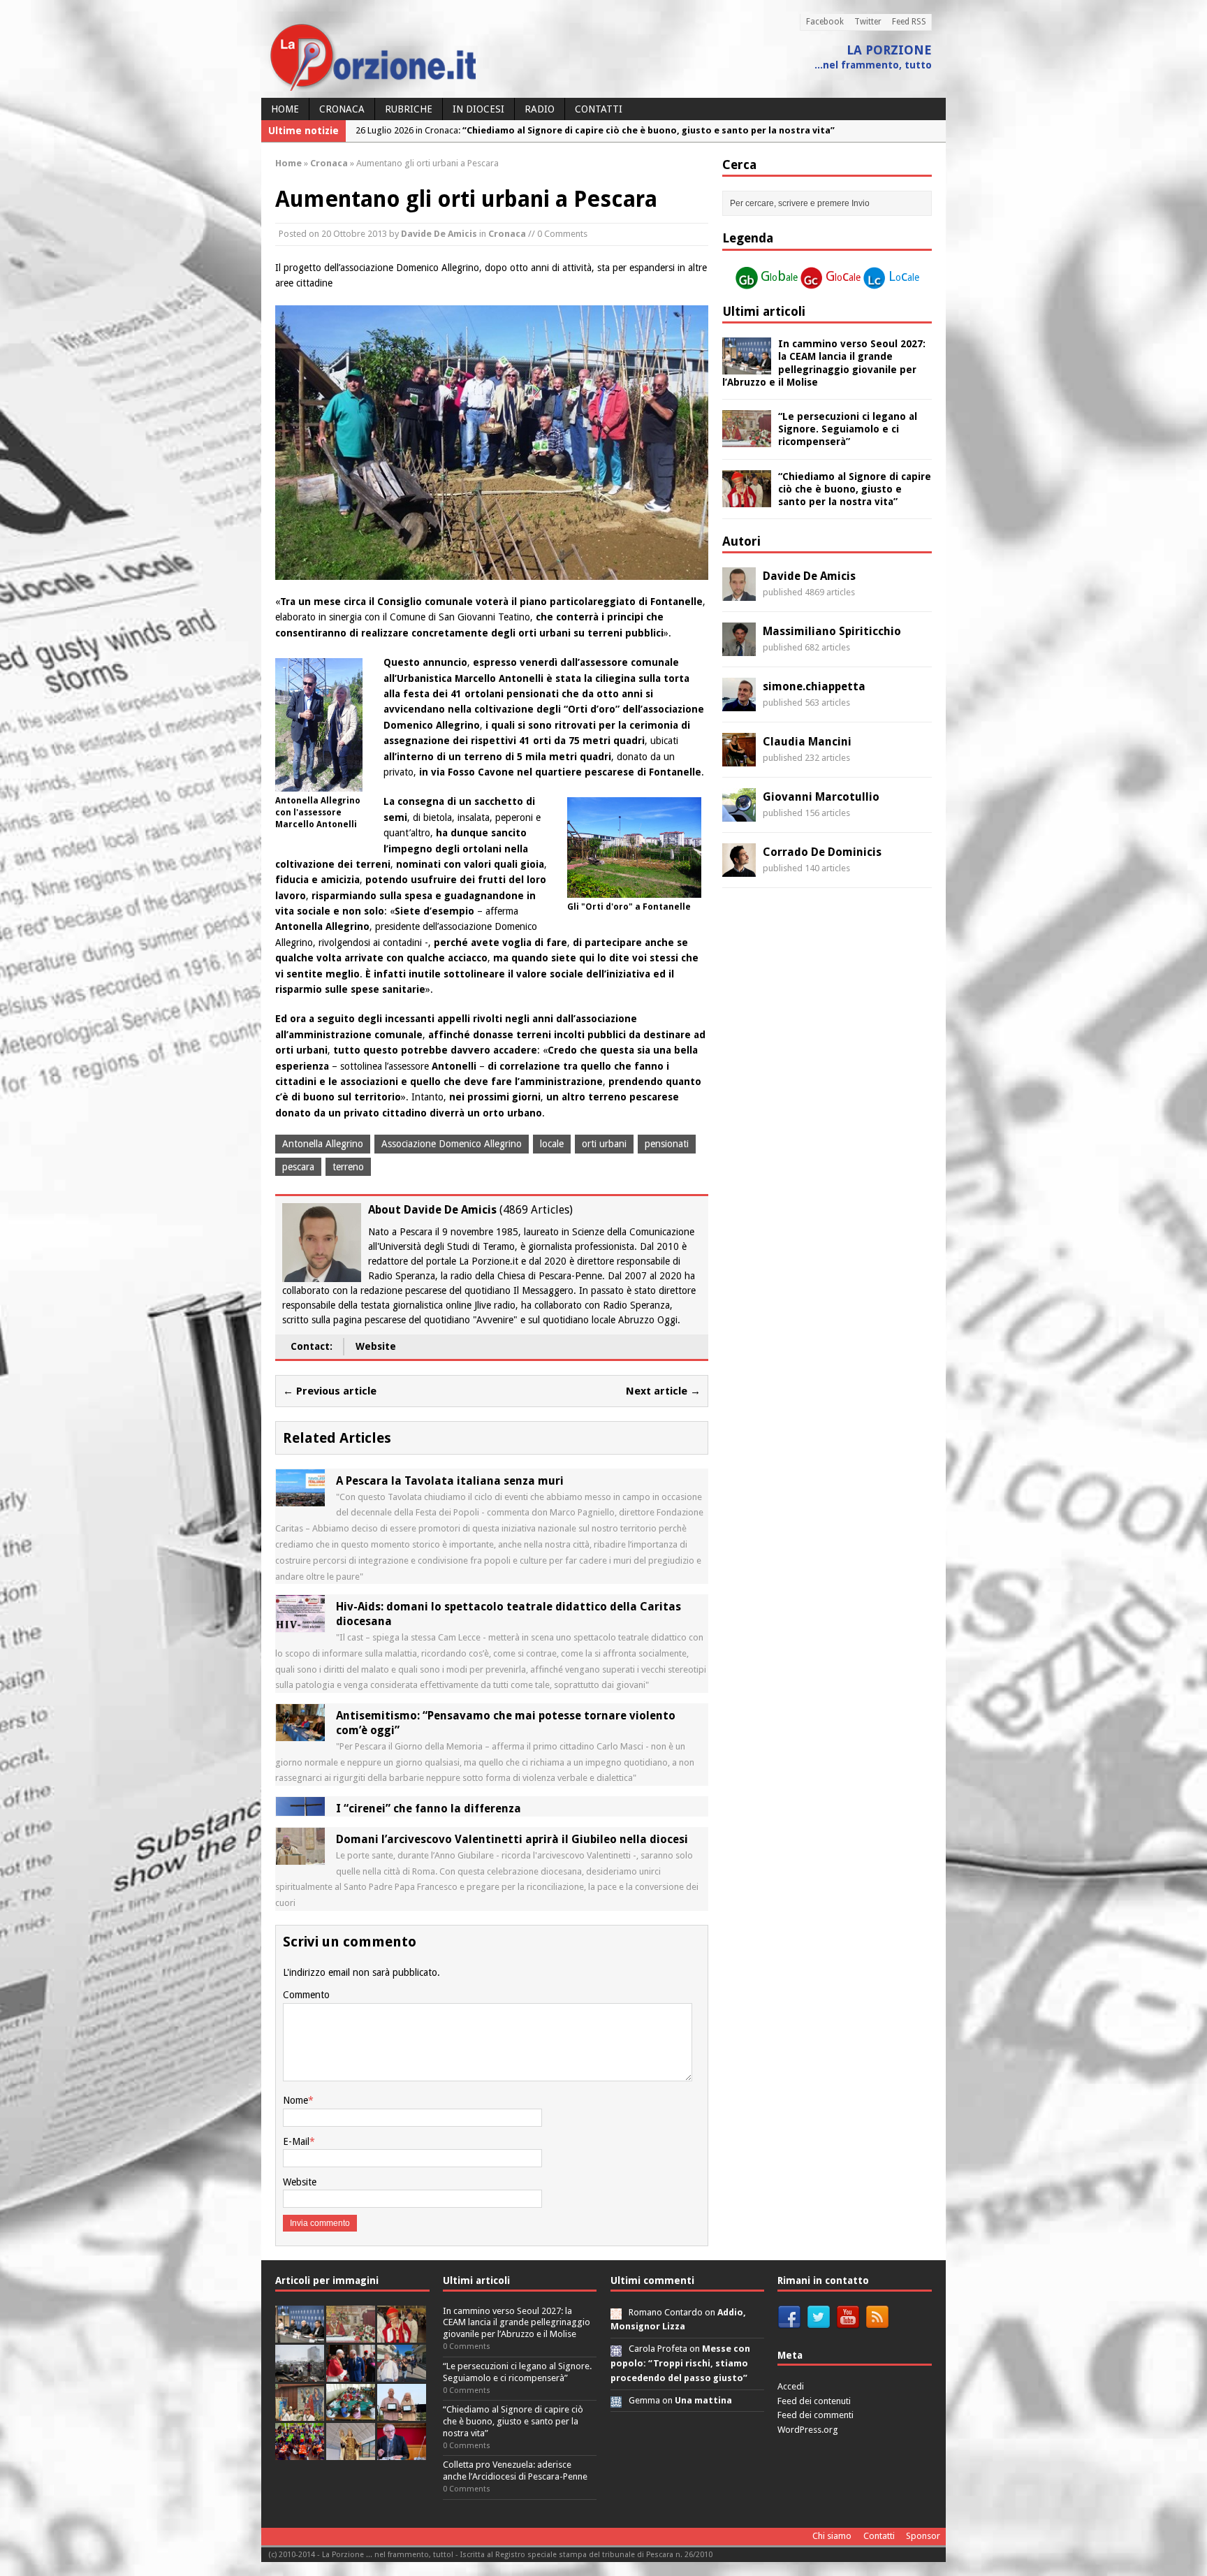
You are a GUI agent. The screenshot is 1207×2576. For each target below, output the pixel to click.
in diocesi (478, 109)
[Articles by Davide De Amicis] (739, 593)
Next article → (663, 1391)
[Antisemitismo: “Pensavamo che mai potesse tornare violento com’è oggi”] (300, 1733)
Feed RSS (909, 22)
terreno (348, 1167)
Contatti (599, 109)
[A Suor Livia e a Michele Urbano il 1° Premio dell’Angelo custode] (402, 2413)
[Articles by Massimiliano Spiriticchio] (739, 648)
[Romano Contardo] (616, 2312)
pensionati (667, 1144)
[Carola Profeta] (616, 2349)
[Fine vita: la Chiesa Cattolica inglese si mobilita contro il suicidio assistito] (351, 2374)
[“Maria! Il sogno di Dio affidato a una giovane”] (351, 2452)
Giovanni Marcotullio (821, 797)
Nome (295, 2100)
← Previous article (330, 1391)
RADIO (540, 109)
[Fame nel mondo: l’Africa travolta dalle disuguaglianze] (351, 2413)
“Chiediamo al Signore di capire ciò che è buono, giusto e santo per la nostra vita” (855, 489)
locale (552, 1144)
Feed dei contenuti (814, 2401)
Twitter (868, 22)
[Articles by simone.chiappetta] (739, 704)
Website (376, 1346)
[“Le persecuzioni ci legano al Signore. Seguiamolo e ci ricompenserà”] (747, 439)
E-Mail (296, 2141)
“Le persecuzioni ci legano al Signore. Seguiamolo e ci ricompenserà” (848, 429)
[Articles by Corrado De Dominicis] (739, 869)
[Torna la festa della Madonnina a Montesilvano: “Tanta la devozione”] (402, 2374)
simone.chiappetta (814, 686)
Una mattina (703, 2400)
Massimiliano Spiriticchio (832, 631)
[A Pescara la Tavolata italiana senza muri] (300, 1498)
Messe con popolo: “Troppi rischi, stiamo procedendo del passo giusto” (680, 2363)
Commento (306, 1995)
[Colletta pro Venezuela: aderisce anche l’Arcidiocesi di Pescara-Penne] (300, 2374)
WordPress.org (808, 2430)
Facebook (825, 22)
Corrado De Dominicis (822, 852)
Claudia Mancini (807, 742)
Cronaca (342, 109)
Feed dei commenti (815, 2415)
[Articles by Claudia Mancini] (739, 759)
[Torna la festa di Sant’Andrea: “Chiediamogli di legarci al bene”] (300, 2413)
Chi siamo (832, 2536)
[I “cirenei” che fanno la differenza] (300, 1808)
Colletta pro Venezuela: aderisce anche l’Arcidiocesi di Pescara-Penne (515, 2471)
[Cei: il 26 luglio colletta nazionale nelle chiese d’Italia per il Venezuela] (402, 2452)
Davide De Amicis (439, 234)
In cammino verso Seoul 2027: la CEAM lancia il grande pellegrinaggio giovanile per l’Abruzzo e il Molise (517, 2323)
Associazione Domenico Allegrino (452, 1144)
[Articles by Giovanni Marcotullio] (739, 814)
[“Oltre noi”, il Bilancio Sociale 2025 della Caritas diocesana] (300, 2452)
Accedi (791, 2386)
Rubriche (409, 109)
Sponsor (923, 2536)
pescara (298, 1167)
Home (285, 109)
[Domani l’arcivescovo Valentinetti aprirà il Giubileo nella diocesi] (300, 1857)
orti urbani (604, 1144)
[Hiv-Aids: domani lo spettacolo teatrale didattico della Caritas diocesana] (300, 1624)
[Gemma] (616, 2400)
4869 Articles (536, 1210)
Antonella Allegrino (323, 1144)
